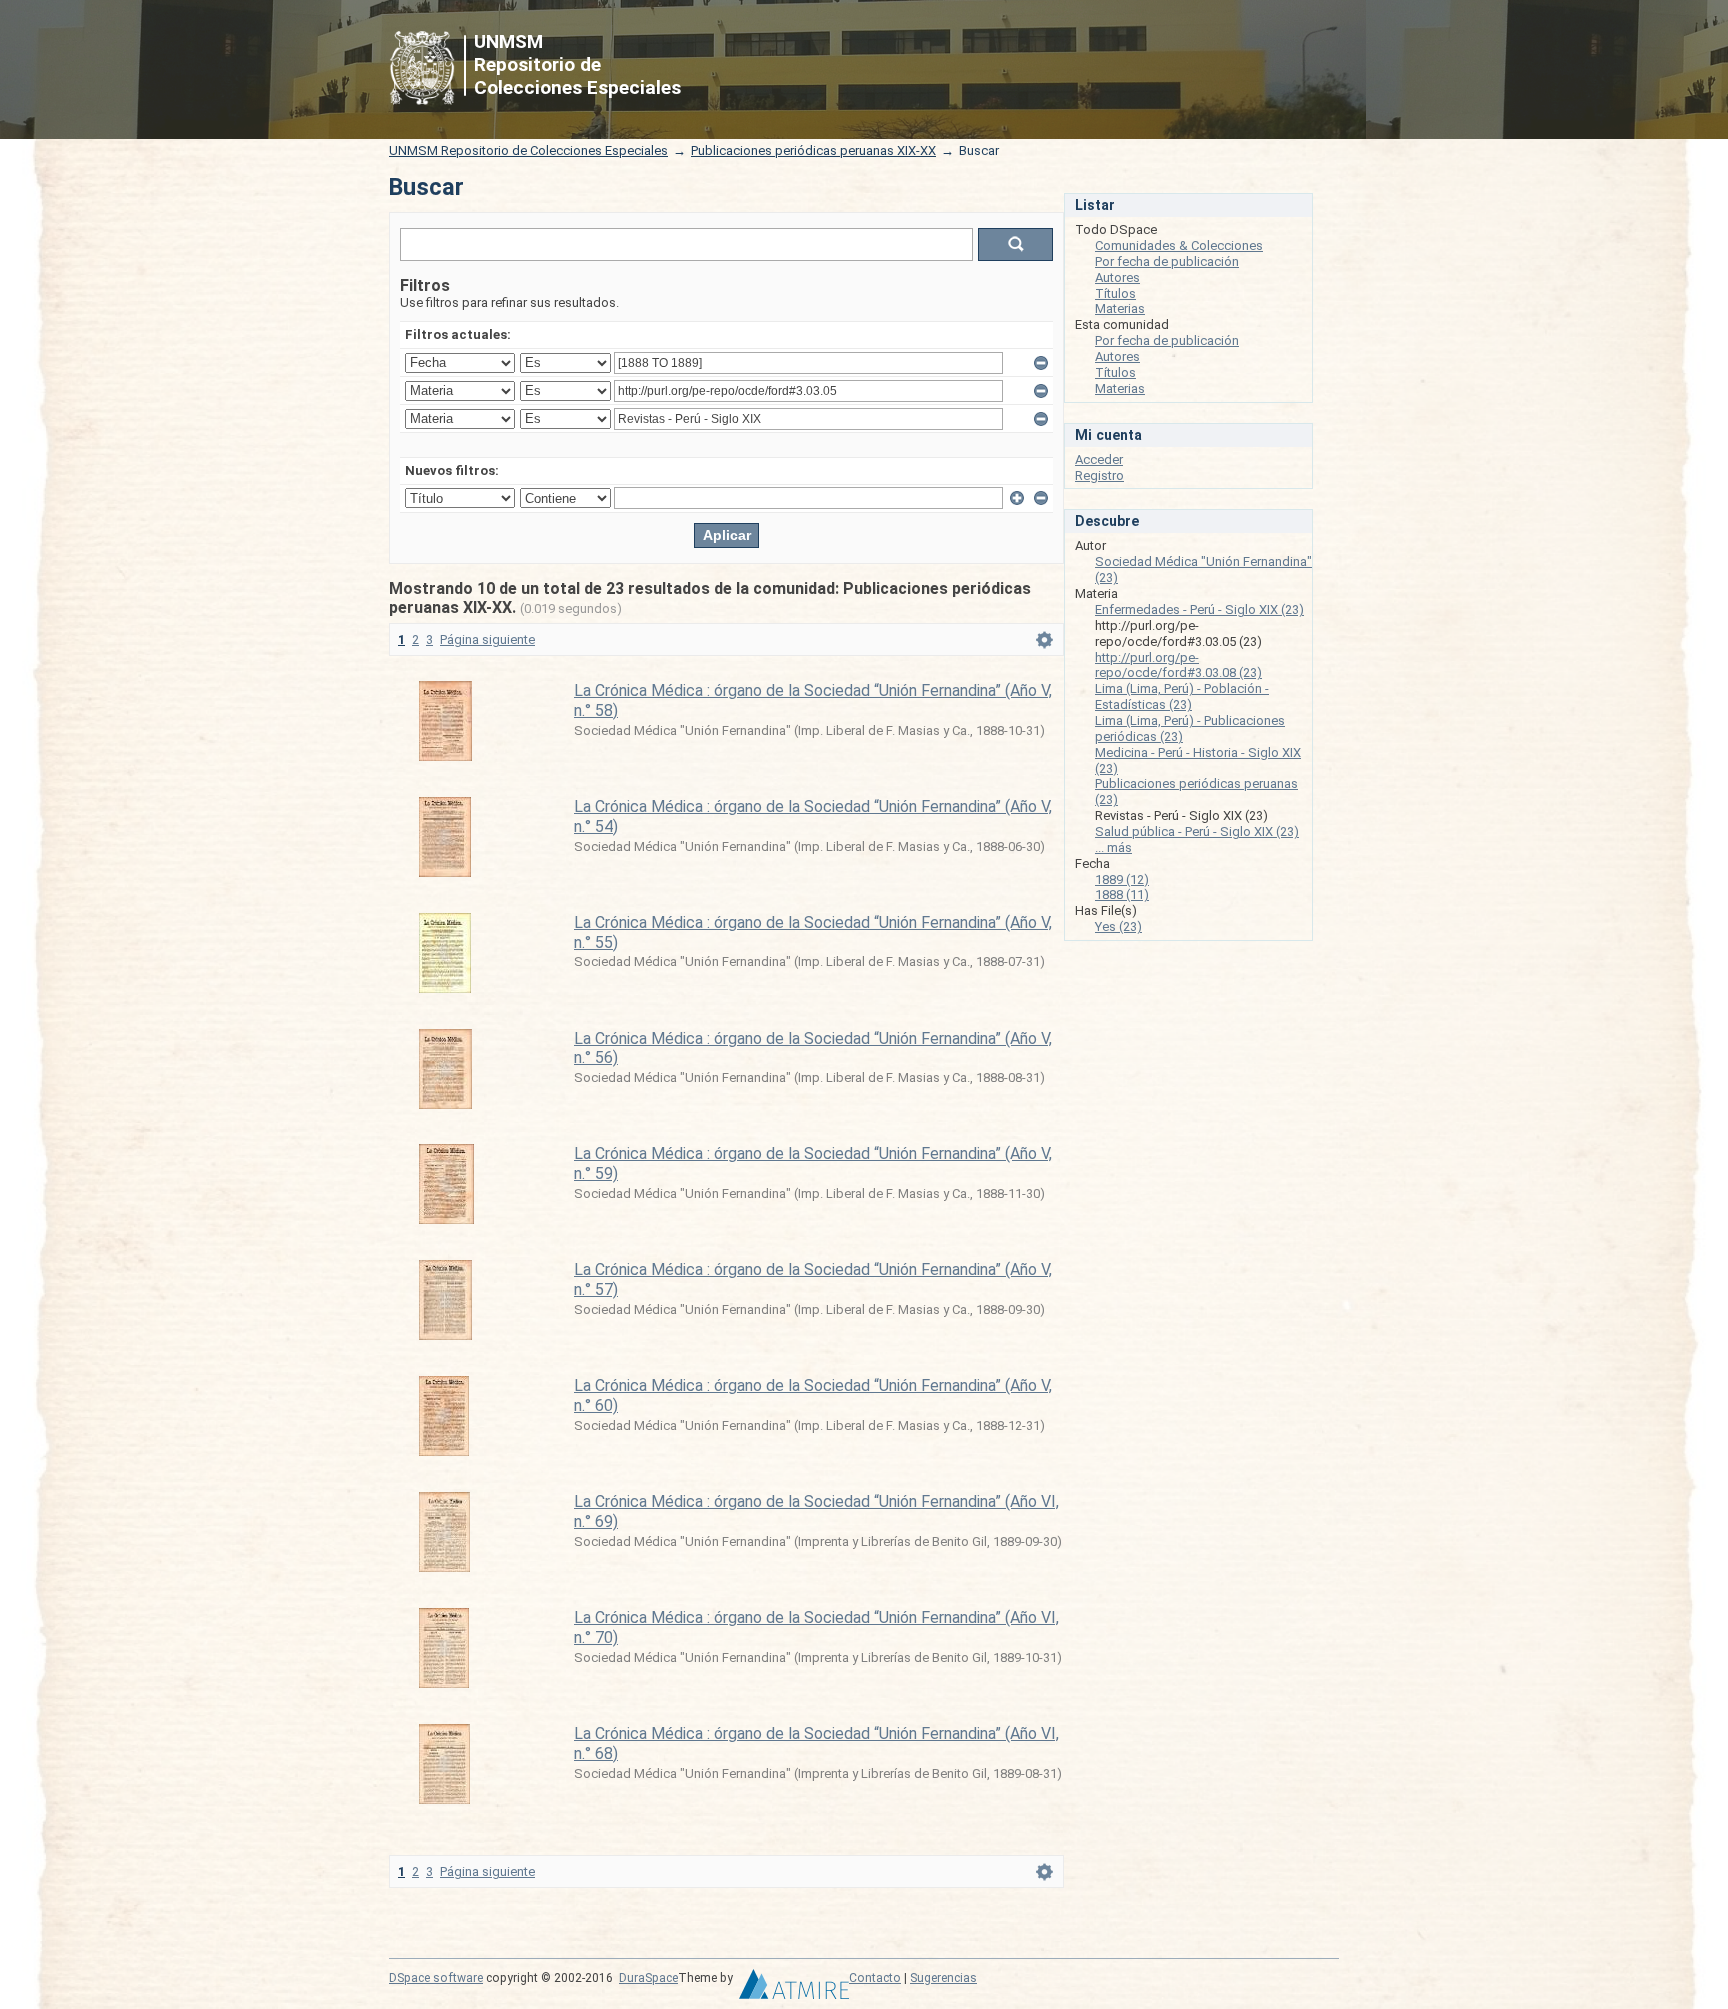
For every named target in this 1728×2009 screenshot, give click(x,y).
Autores (1117, 277)
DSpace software (436, 1978)
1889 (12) (1122, 879)
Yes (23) (1118, 926)
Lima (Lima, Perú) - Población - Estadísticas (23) (1182, 696)
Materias (1120, 308)
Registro (1099, 475)
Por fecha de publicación (1167, 261)
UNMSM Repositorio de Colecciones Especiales (528, 150)
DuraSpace (648, 1978)
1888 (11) (1122, 894)
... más (1113, 847)
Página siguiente (487, 639)
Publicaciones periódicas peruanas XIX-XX (813, 150)
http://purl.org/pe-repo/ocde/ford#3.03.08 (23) (1178, 665)
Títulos (1115, 293)
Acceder (1099, 459)
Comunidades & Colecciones (1179, 245)
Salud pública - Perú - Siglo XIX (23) (1197, 831)
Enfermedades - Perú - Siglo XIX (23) (1199, 609)
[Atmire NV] (794, 1989)
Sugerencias (943, 1978)
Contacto (875, 1978)
